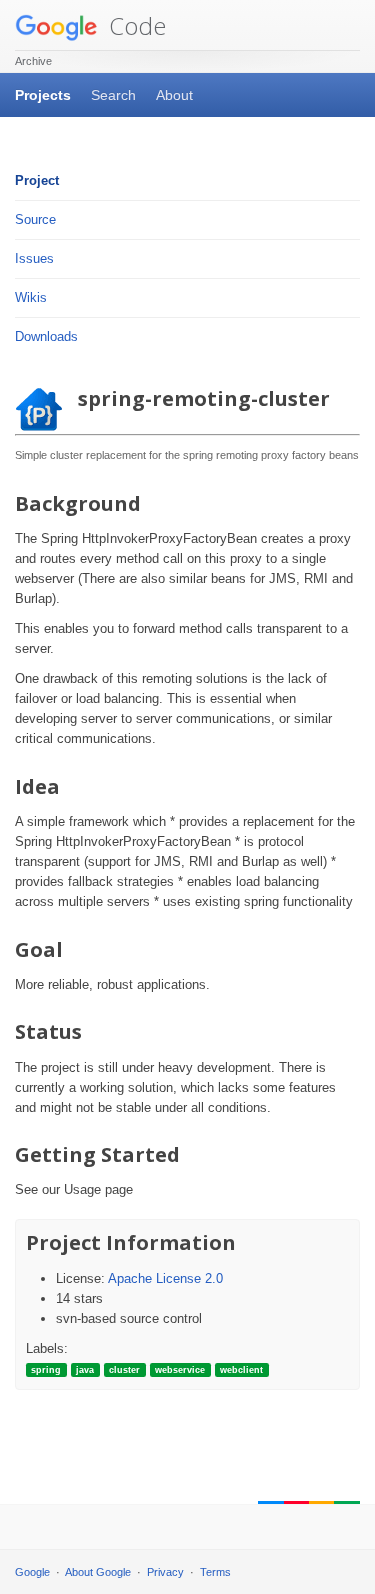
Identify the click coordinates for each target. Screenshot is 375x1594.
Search (113, 95)
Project (37, 180)
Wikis (31, 297)
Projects (43, 95)
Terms (215, 1572)
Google (32, 1572)
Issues (34, 258)
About (174, 95)
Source (35, 219)
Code (134, 25)
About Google (98, 1572)
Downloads (46, 336)
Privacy (165, 1572)
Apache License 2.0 (165, 1278)
